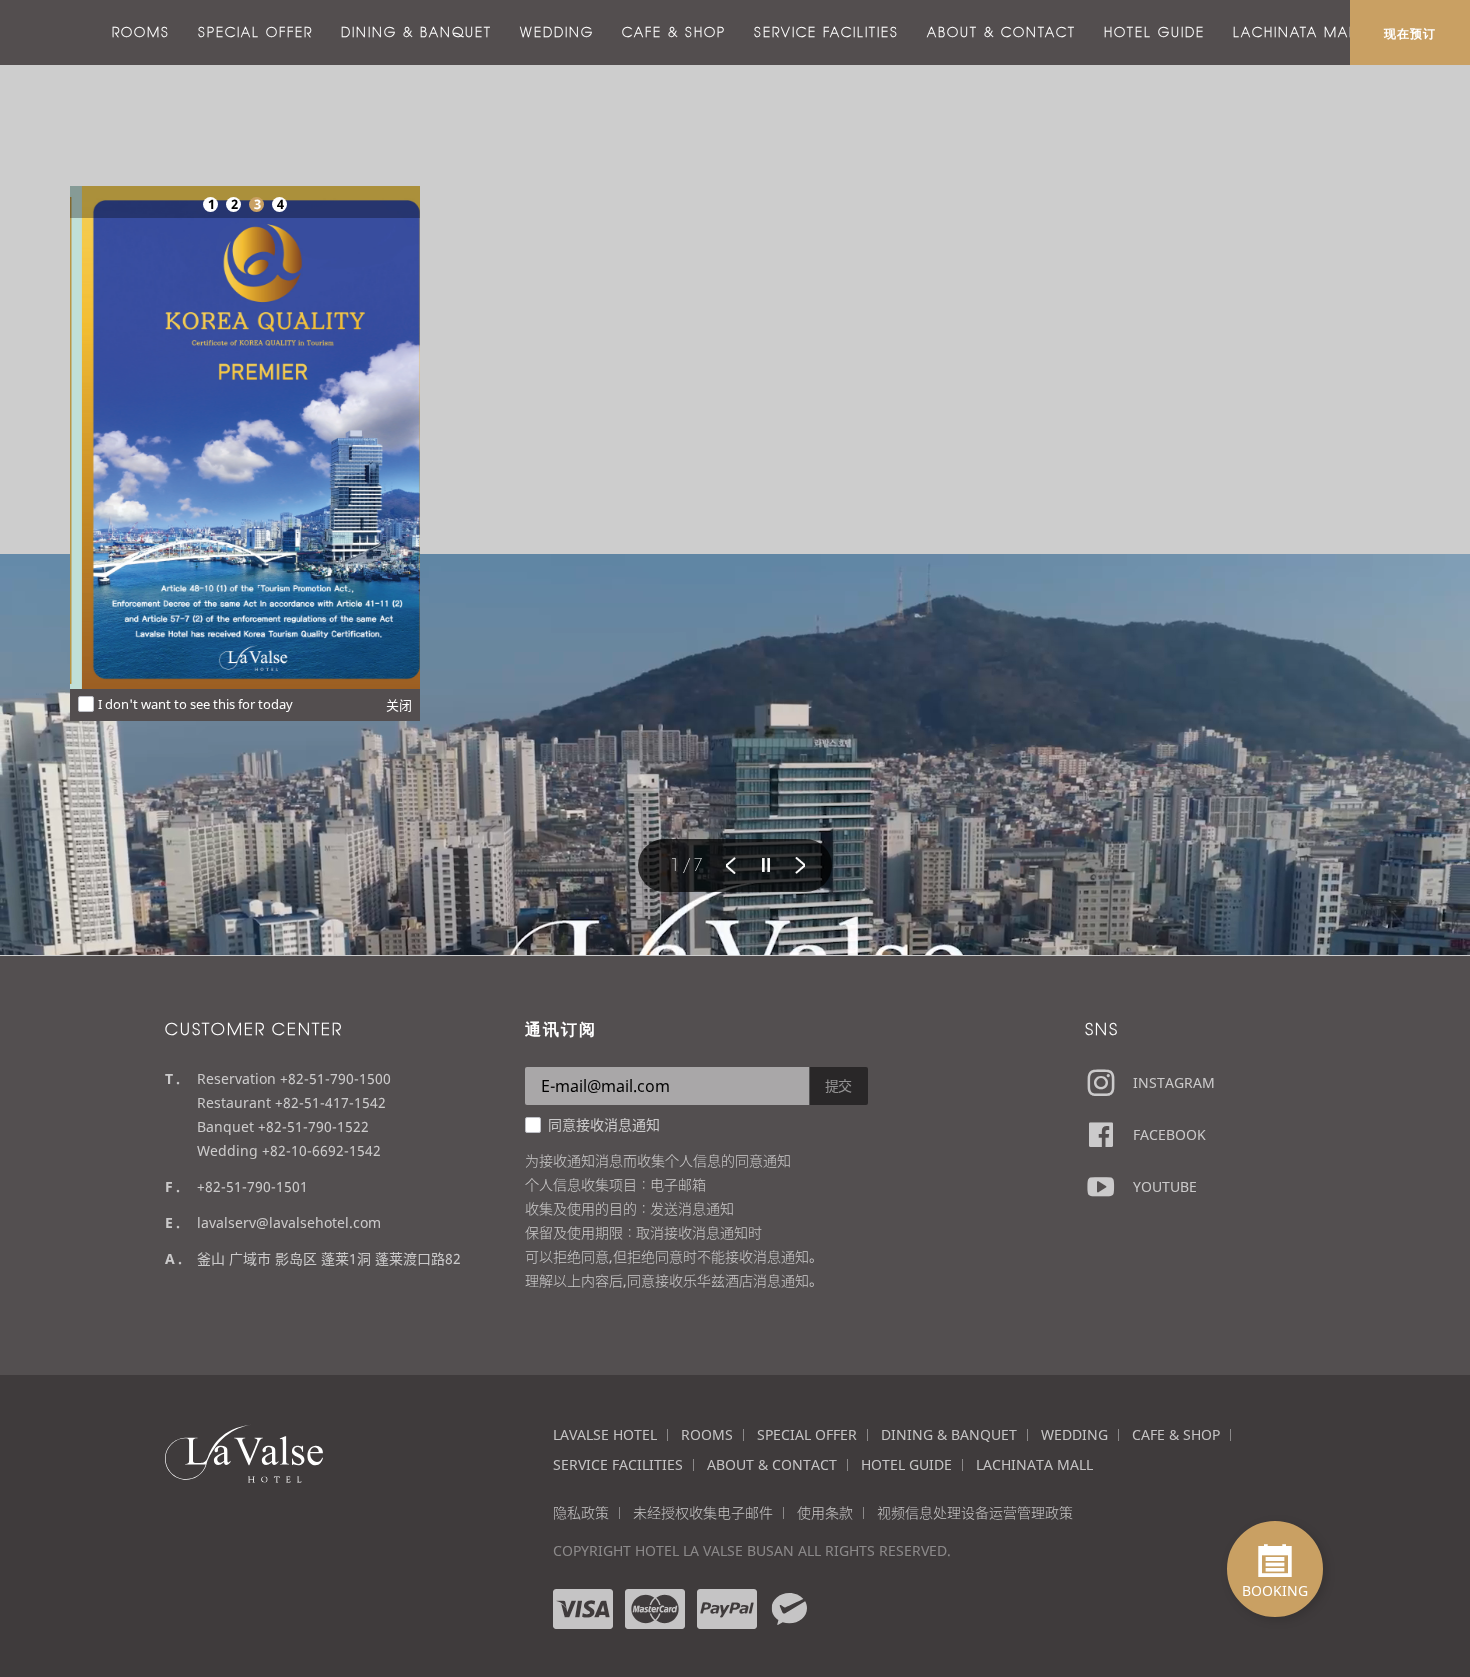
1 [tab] (211, 204)
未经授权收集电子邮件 (703, 1512)
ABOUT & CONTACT (1001, 32)
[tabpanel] (245, 437)
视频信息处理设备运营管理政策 (975, 1512)
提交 (839, 1085)
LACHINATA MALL (1299, 32)
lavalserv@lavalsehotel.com (289, 1222)
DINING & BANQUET (416, 32)
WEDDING (557, 32)
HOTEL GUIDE (1154, 32)
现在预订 (1410, 33)
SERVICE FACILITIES (826, 32)
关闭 (399, 705)
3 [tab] (257, 204)
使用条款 (825, 1512)
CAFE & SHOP (674, 32)
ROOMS (141, 32)
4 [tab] (280, 204)
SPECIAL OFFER (255, 32)
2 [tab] (234, 204)
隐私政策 (581, 1512)
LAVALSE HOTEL (605, 1434)
